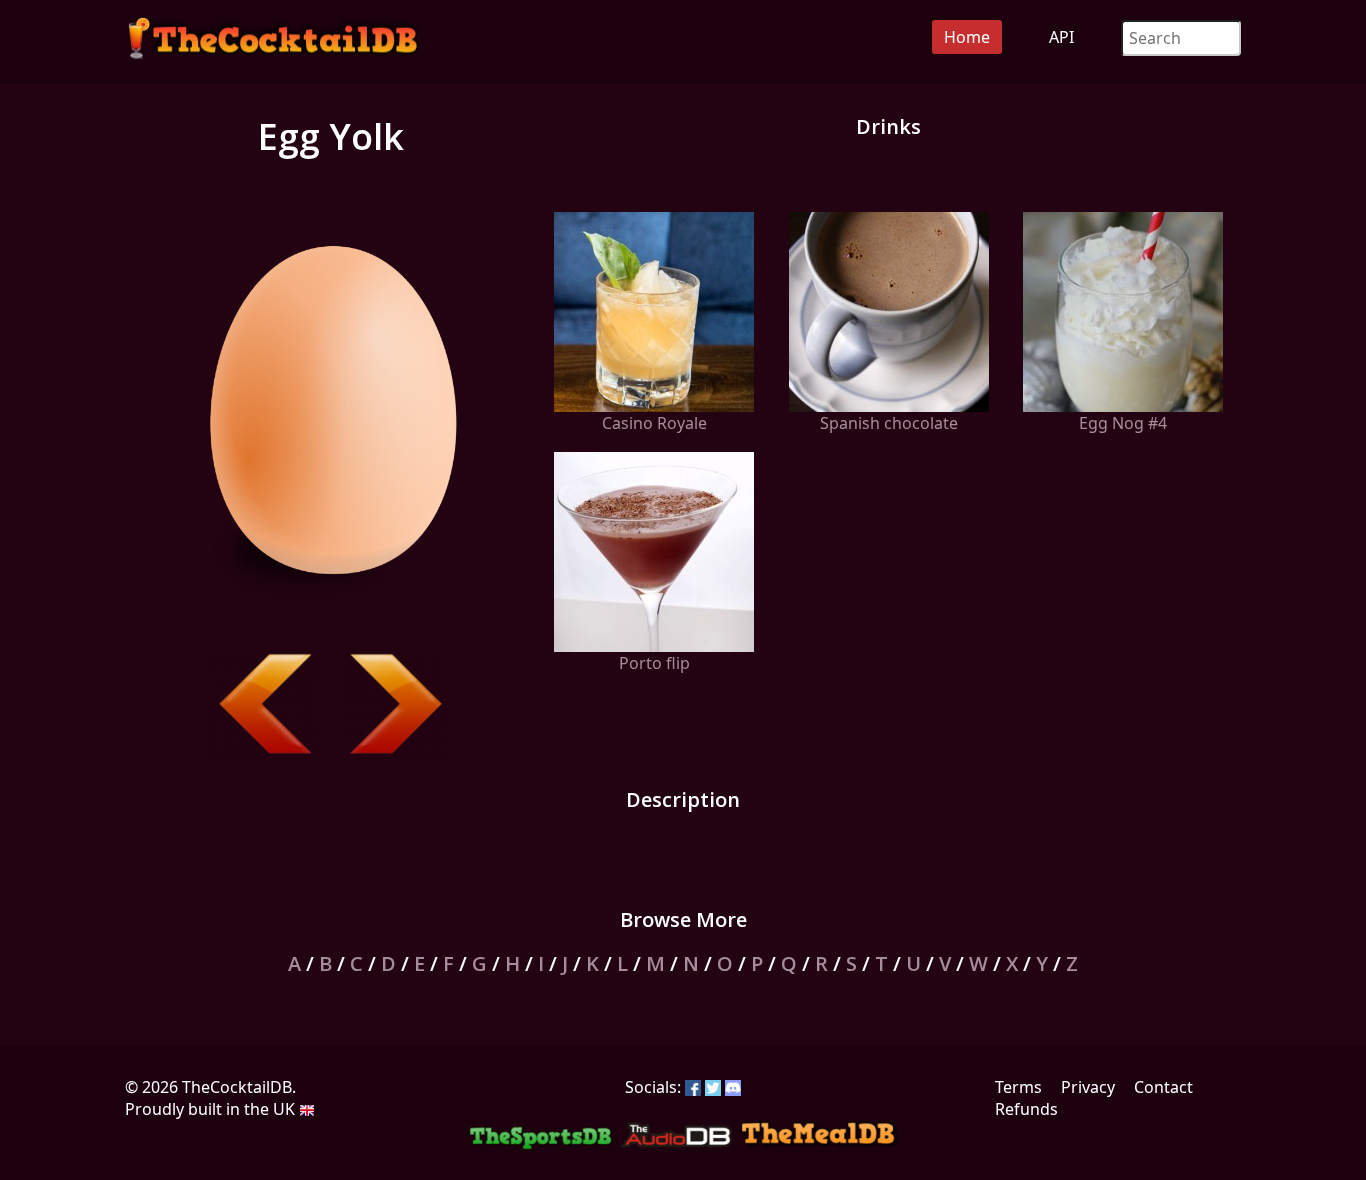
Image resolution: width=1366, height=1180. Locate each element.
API (1061, 37)
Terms (1018, 1087)
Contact (1163, 1087)
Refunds (1026, 1109)
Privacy (1088, 1087)
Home (967, 37)
